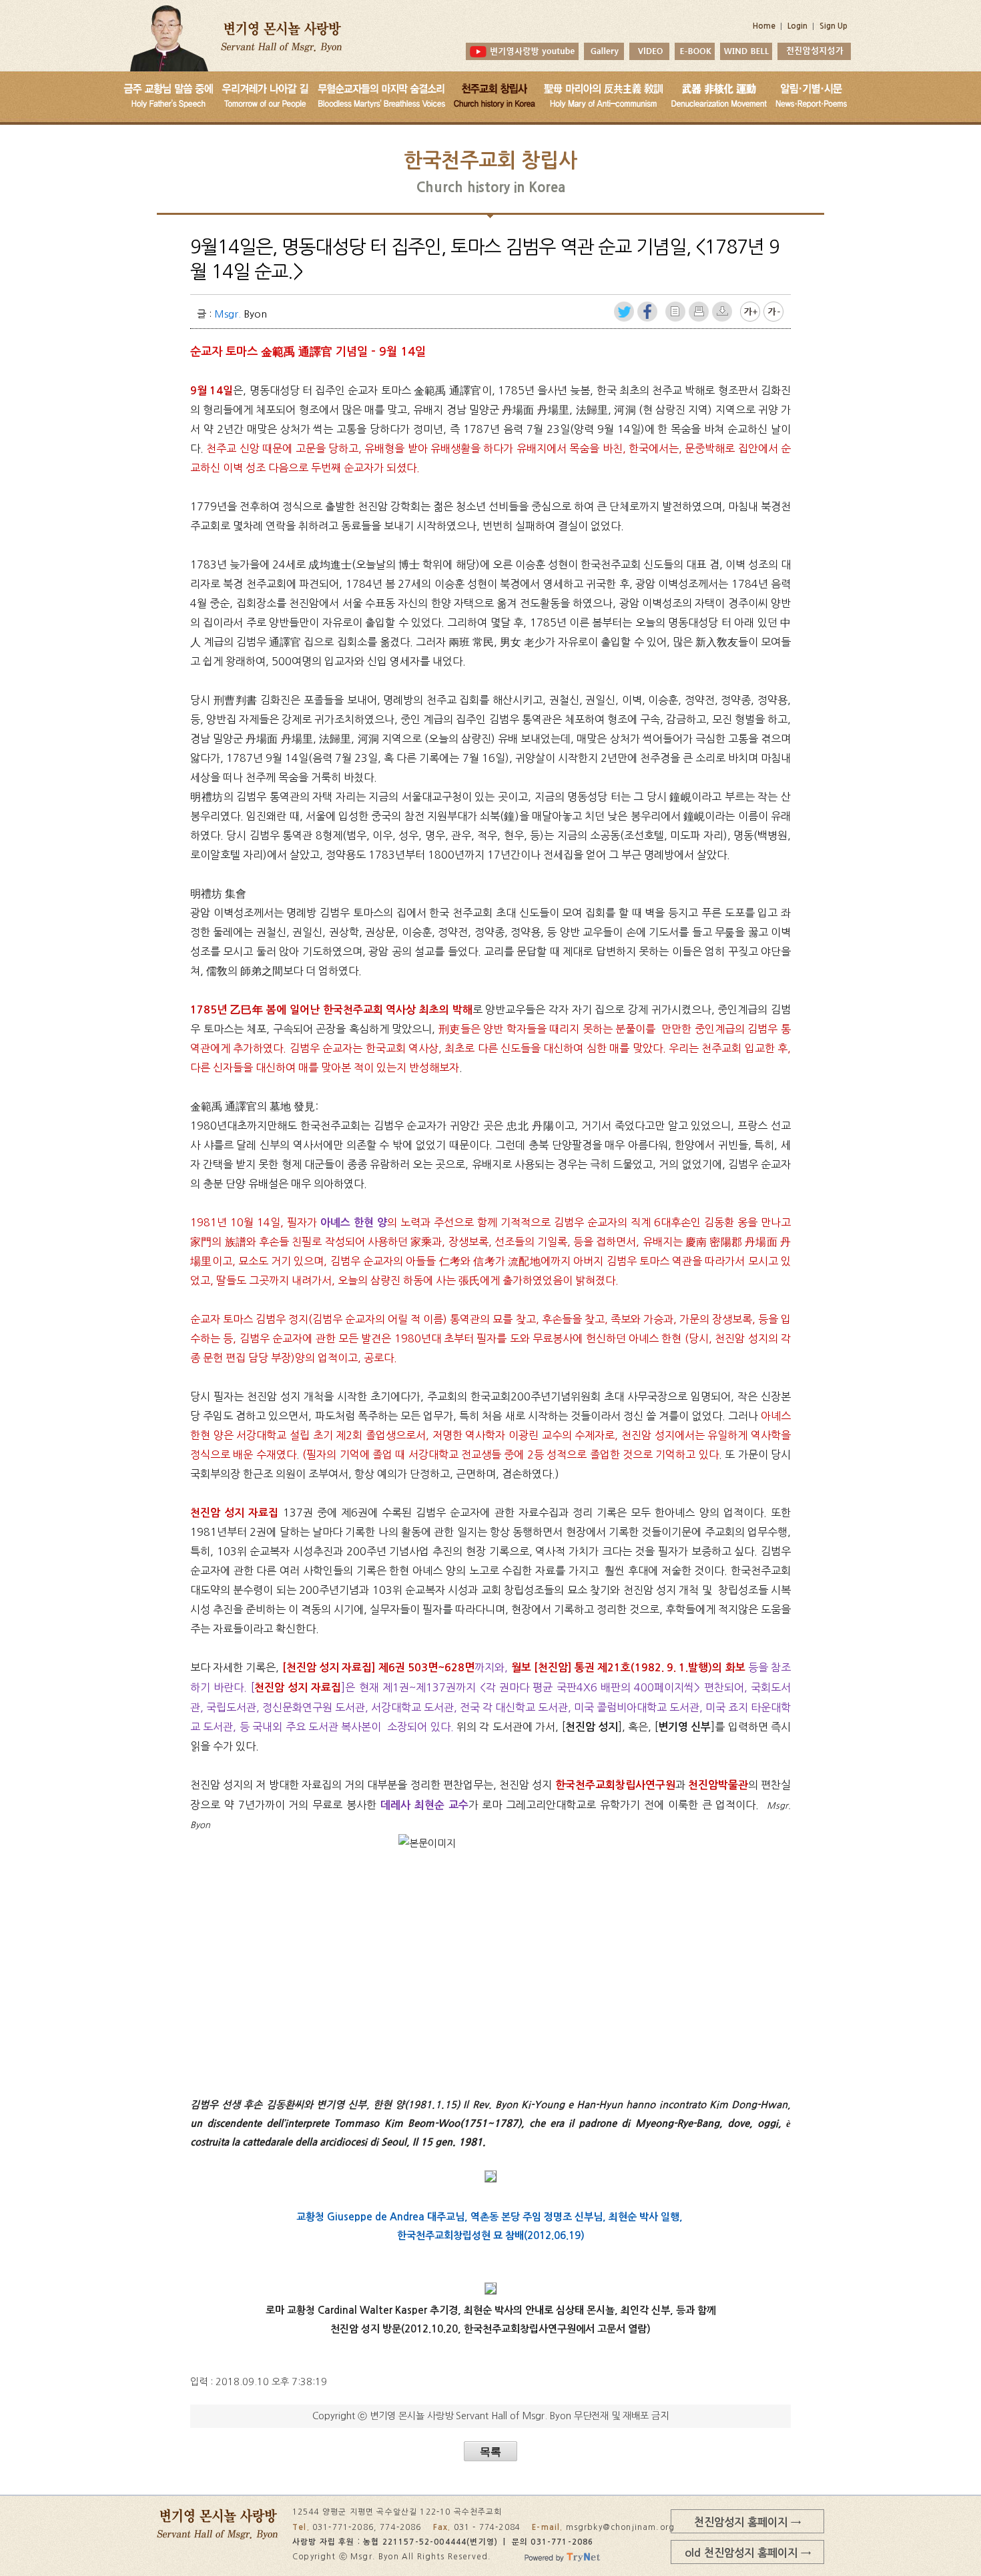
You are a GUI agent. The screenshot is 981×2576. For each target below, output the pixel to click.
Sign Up (834, 26)
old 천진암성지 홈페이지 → (748, 2553)
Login (797, 26)
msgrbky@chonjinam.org (621, 2527)
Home (764, 26)
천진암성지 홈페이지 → (747, 2522)
